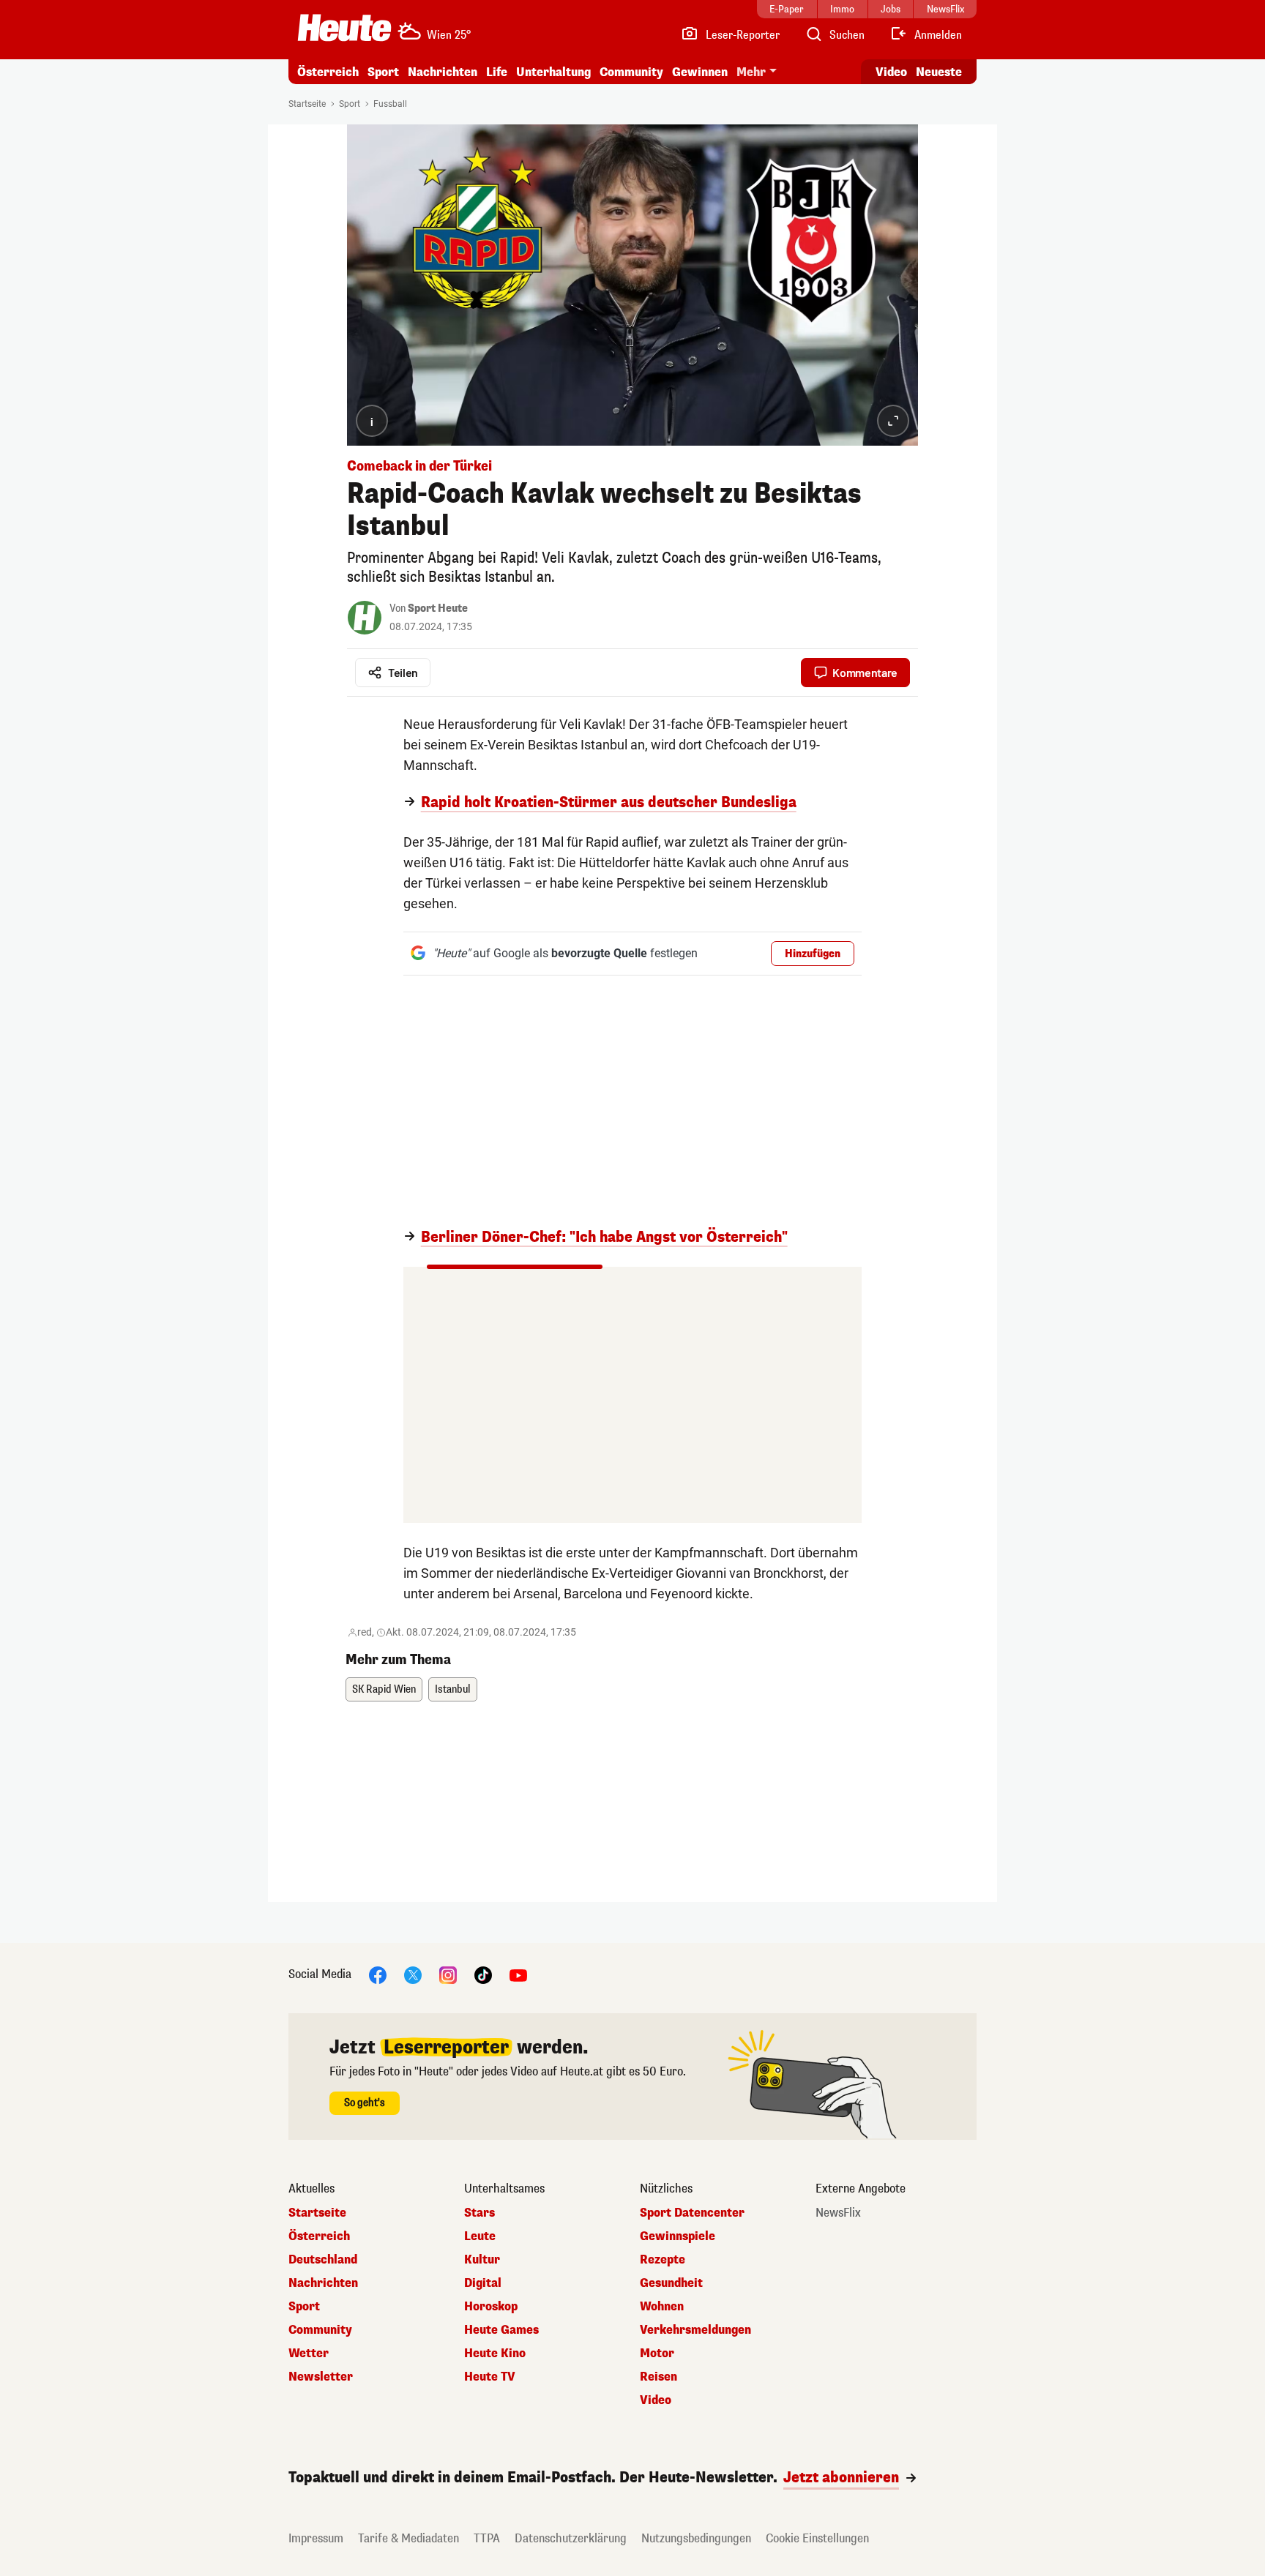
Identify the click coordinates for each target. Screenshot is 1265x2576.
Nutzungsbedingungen (696, 2538)
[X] (413, 1974)
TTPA (487, 2538)
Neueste (939, 72)
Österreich (328, 72)
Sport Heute (438, 609)
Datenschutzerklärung (571, 2538)
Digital (483, 2283)
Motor (657, 2354)
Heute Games (501, 2330)
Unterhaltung (553, 72)
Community (631, 72)
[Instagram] (448, 1974)
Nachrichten (323, 2283)
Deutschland (323, 2260)
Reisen (658, 2377)
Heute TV (490, 2377)
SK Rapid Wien (384, 1689)
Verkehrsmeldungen (695, 2330)
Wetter (309, 2354)
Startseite (307, 104)
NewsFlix (838, 2213)
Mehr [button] (751, 72)
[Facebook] (378, 1974)
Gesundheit (671, 2283)
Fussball (390, 104)
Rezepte (663, 2260)
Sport (383, 72)
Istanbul (453, 1689)
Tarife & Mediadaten (408, 2538)
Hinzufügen (813, 954)
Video (891, 72)
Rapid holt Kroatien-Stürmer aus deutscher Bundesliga (609, 803)
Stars (479, 2213)
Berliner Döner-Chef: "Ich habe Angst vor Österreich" (604, 1238)
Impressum (316, 2538)
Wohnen (662, 2307)
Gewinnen (700, 72)
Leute (480, 2236)
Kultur (482, 2260)
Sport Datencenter (692, 2213)
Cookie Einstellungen (817, 2538)
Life (497, 72)
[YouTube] (518, 1974)
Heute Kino (495, 2354)
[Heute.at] (344, 28)
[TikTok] (483, 1974)
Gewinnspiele (678, 2236)
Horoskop (491, 2307)
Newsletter (321, 2377)
